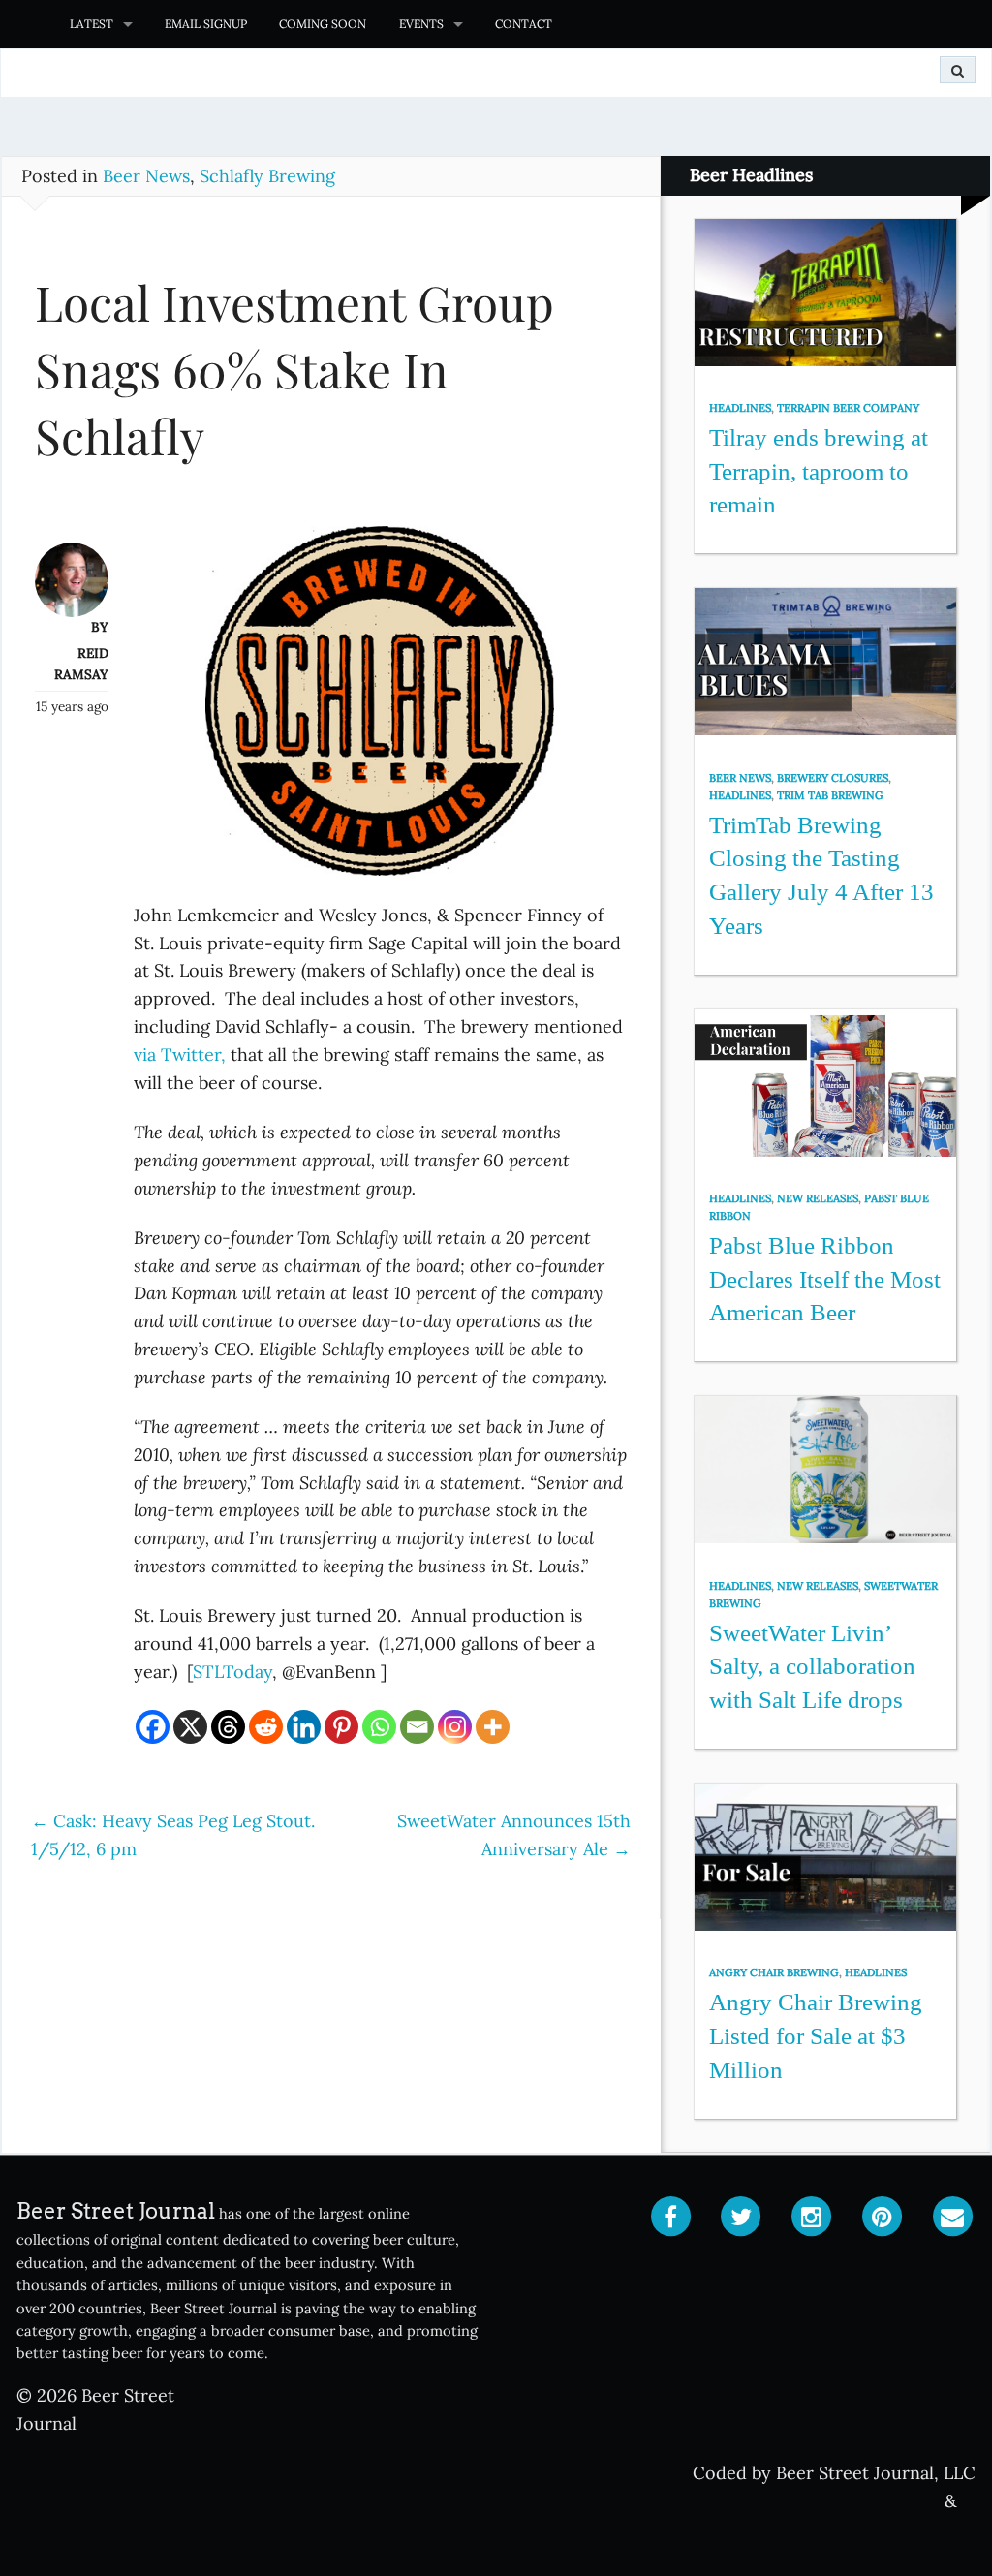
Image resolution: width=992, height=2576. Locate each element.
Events (421, 24)
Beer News (146, 176)
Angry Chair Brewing (774, 1972)
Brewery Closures (833, 778)
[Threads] (228, 1727)
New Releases (818, 1198)
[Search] (958, 70)
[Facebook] (153, 1727)
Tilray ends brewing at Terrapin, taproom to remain (819, 471)
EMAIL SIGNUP (206, 24)
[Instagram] (455, 1727)
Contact (524, 24)
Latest (92, 24)
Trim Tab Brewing (830, 795)
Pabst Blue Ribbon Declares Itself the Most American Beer (825, 1279)
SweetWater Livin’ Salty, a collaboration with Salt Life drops (812, 1666)
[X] (190, 1727)
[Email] (417, 1727)
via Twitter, (180, 1055)
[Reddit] (266, 1727)
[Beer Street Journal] (27, 24)
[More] (493, 1727)
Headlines (740, 408)
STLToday (232, 1672)
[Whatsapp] (379, 1727)
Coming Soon (323, 24)
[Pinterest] (341, 1727)
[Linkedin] (304, 1727)
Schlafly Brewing (267, 176)
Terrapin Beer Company (848, 408)
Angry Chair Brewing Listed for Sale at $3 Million (816, 2035)
